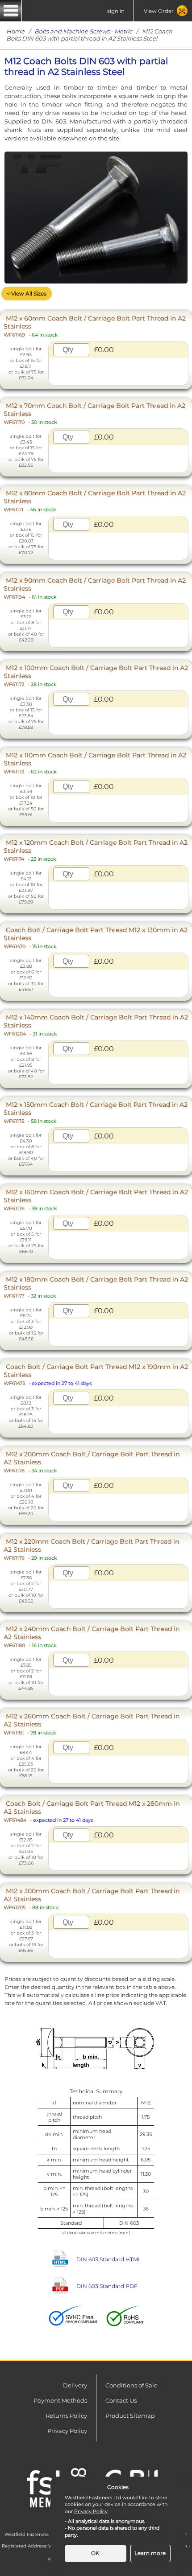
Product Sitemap (130, 2416)
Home (15, 31)
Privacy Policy (67, 2431)
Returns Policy (66, 2416)
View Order (159, 11)
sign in (116, 11)
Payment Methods (60, 2400)
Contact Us (121, 2400)
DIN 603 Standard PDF (107, 2286)
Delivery (75, 2385)
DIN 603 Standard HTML (109, 2259)
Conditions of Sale (131, 2385)
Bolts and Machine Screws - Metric (83, 31)
